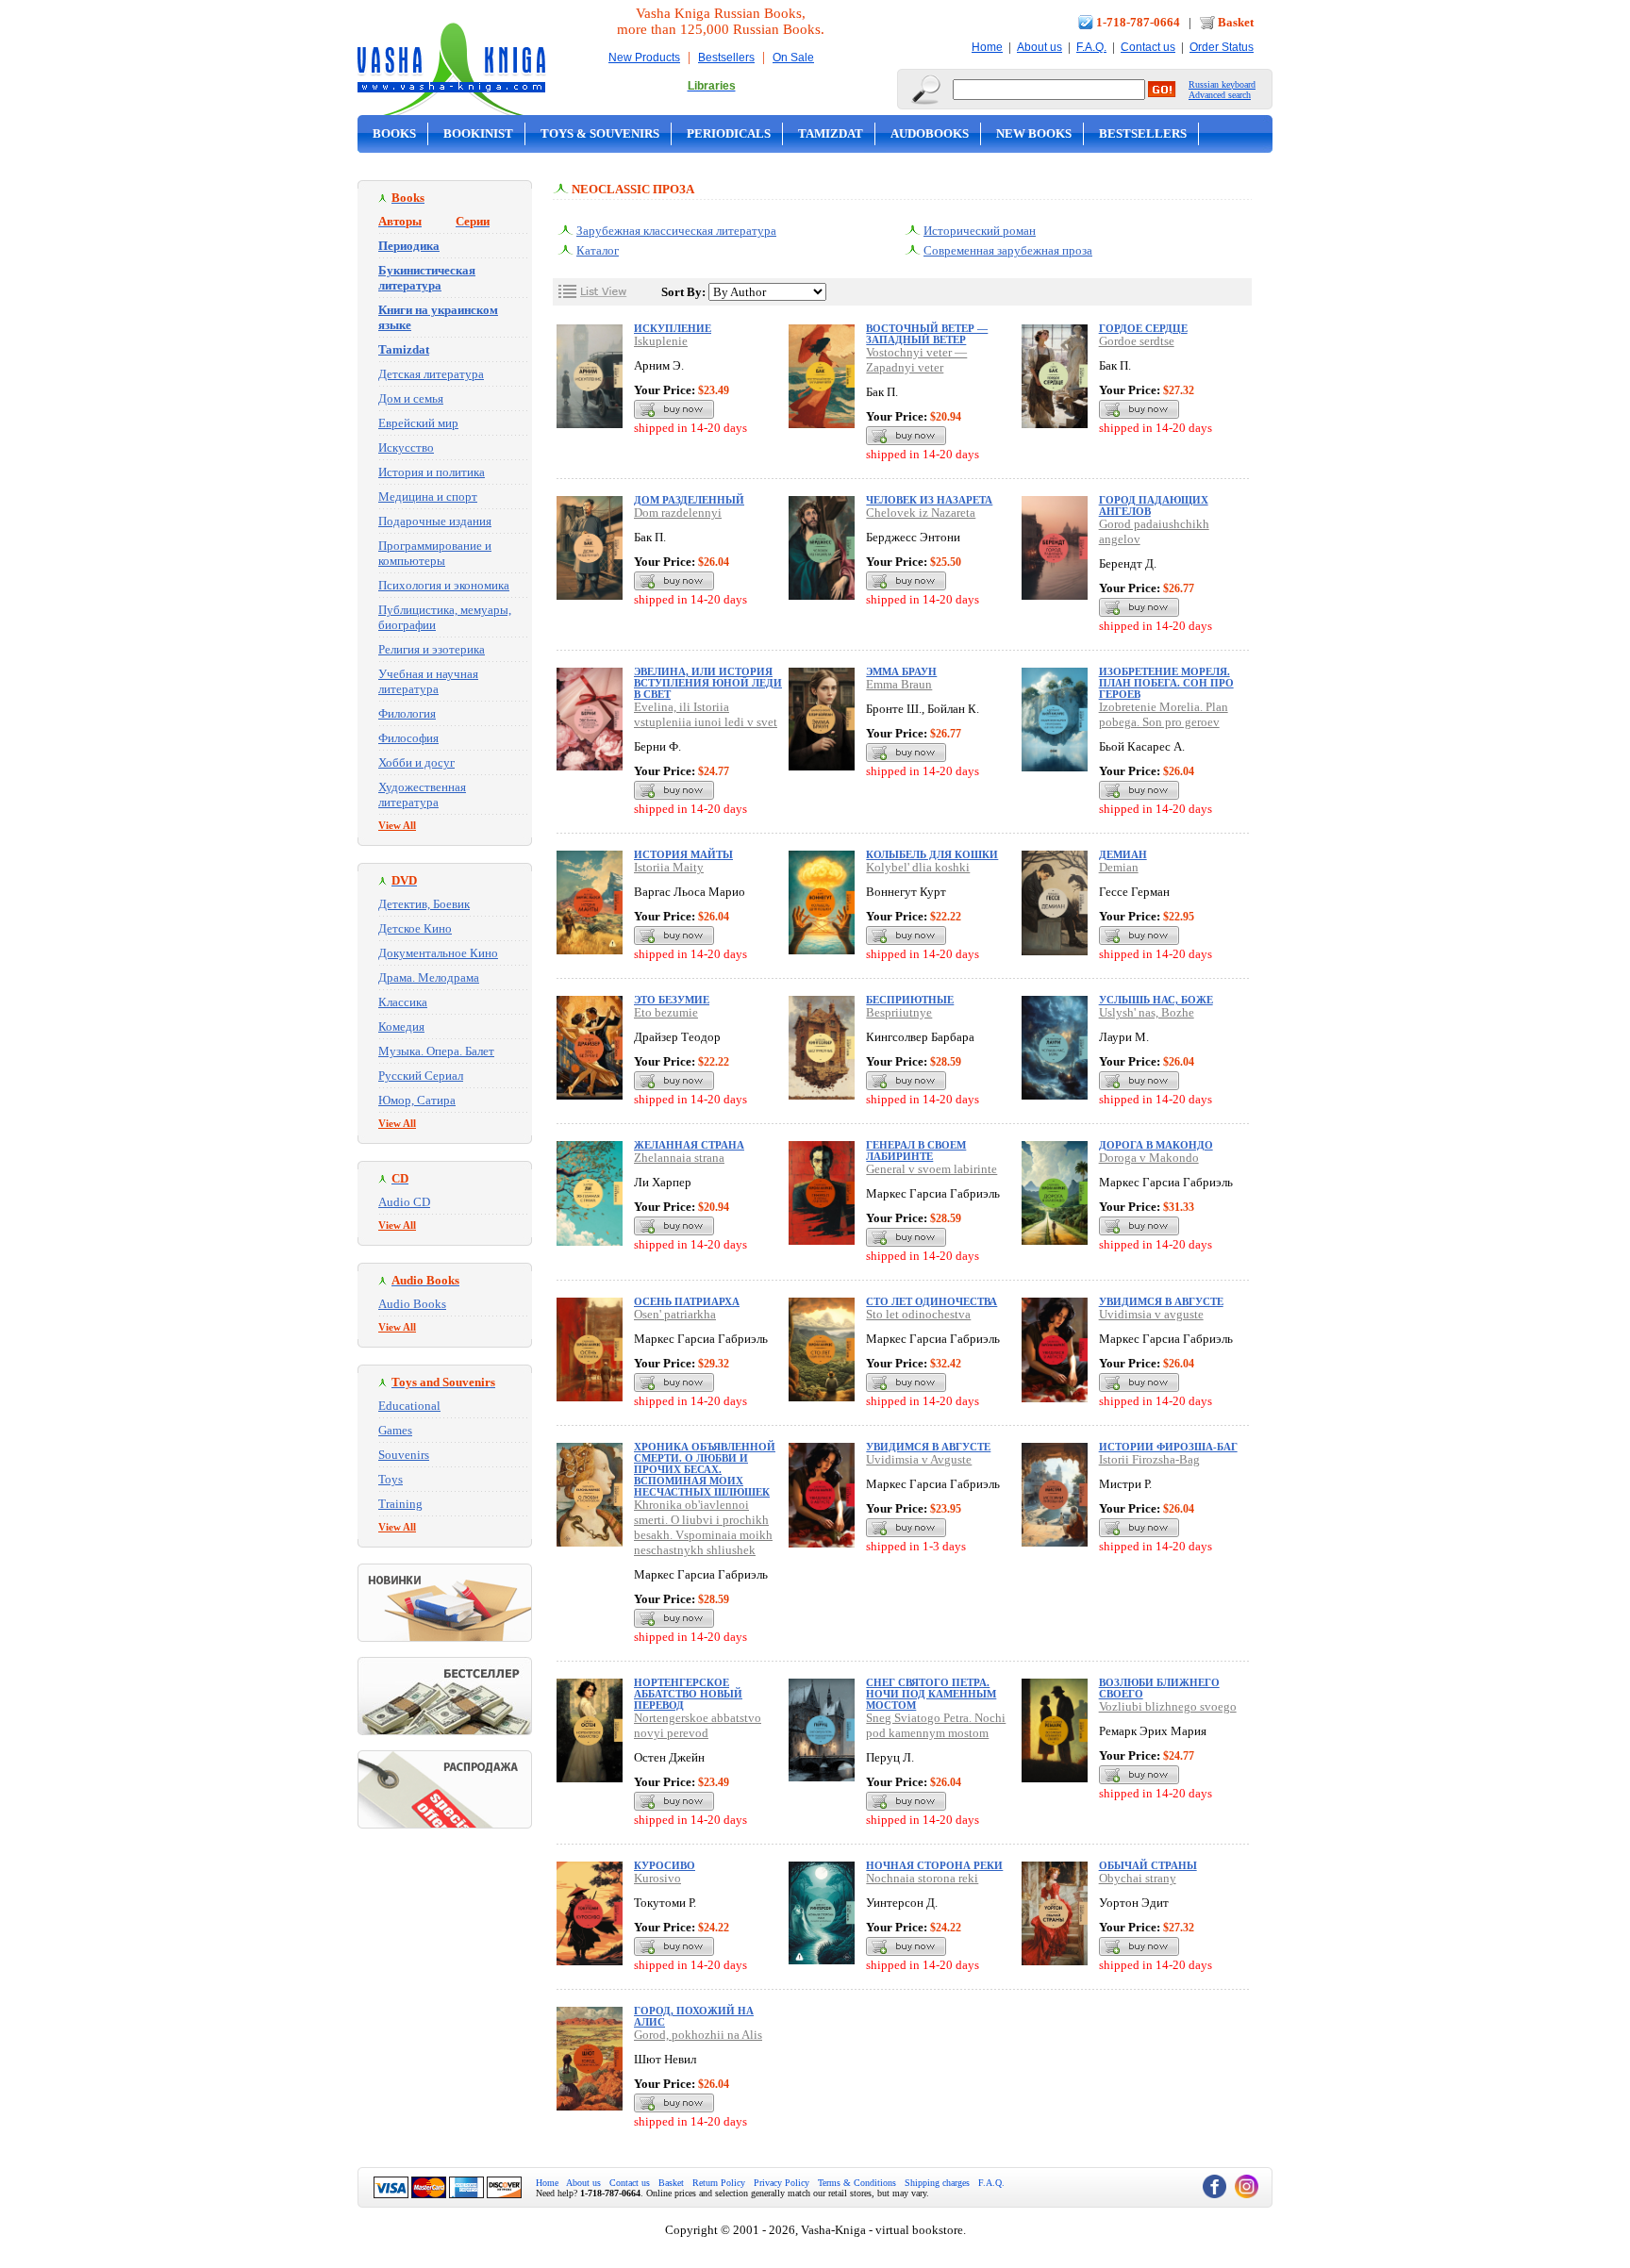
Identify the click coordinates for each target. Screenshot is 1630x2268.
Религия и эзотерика (432, 649)
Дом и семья (411, 398)
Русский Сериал (421, 1076)
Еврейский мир (418, 423)
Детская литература (431, 374)
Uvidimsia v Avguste (919, 1459)
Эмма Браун (901, 671)
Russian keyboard (1222, 84)
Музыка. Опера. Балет (436, 1051)
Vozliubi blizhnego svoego (1168, 1706)
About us (1040, 47)
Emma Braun (899, 684)
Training (400, 1504)
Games (395, 1430)
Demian (1119, 867)
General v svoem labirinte (931, 1169)
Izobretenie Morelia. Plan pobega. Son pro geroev (1164, 714)
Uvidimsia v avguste (1151, 1314)
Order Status (1222, 47)
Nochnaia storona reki (922, 1878)
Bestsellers (726, 58)
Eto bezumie (666, 1012)
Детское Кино (415, 928)
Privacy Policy (782, 2183)
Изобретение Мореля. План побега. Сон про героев (1166, 683)
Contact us (1148, 47)
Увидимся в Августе (928, 1447)
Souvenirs (404, 1455)
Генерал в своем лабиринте (916, 1151)
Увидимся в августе (1161, 1301)
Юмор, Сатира (417, 1100)
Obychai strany (1138, 1878)
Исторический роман (980, 231)
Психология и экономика (444, 585)
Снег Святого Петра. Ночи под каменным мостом (931, 1694)
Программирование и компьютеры (435, 553)
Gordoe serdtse (1137, 341)
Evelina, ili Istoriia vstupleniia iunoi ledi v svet (706, 714)
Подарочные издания (435, 521)
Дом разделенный (689, 500)
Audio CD (404, 1202)
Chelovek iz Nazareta (921, 513)
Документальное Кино (438, 953)
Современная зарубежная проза (1008, 250)
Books (394, 133)
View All (397, 825)
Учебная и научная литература (428, 681)
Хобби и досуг (416, 762)
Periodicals (729, 133)
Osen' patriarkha (675, 1314)
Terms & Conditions (857, 2183)
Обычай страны (1148, 1865)
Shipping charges (937, 2183)
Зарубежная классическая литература (676, 231)
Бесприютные (910, 1000)
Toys (391, 1479)
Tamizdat (831, 133)
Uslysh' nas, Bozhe (1147, 1012)
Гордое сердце (1143, 328)
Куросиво (665, 1865)
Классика (403, 1002)
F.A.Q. (1091, 47)
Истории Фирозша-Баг (1168, 1447)
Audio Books (412, 1304)
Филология (407, 713)
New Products (644, 58)
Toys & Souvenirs (600, 133)
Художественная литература (422, 795)
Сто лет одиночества (931, 1301)
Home (987, 47)
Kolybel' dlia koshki (918, 867)
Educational (409, 1406)
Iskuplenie (661, 341)
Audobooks (930, 133)
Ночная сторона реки (934, 1865)
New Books (1034, 133)
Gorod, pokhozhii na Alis (698, 2035)
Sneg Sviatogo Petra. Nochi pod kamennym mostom (936, 1725)
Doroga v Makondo (1149, 1158)
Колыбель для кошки (932, 854)
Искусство (406, 447)
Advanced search (1220, 95)
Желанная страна (689, 1145)
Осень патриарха (687, 1301)
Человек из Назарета (929, 500)
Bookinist (478, 133)
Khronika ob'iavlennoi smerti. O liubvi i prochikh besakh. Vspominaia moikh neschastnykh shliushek (703, 1527)
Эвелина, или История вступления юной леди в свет (708, 683)
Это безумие (672, 1000)
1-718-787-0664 (1138, 22)
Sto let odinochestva (918, 1314)
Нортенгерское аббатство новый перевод (688, 1694)
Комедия (401, 1026)
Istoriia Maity (669, 867)
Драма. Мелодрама (429, 977)
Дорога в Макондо (1156, 1145)
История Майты (683, 854)
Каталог (598, 250)
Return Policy (719, 2183)
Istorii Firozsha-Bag (1149, 1459)
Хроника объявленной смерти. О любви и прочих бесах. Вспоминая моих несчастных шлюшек (705, 1469)
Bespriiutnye (899, 1012)
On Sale (793, 58)
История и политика (432, 472)
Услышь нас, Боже (1156, 1000)
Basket (1236, 22)
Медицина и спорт (428, 497)
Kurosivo (657, 1878)
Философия (408, 738)
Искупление (673, 328)
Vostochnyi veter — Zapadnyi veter (916, 360)
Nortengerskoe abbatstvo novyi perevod (698, 1725)
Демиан (1123, 854)
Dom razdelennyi (678, 513)
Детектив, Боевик (424, 904)
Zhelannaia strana (679, 1158)
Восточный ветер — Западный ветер (927, 334)
